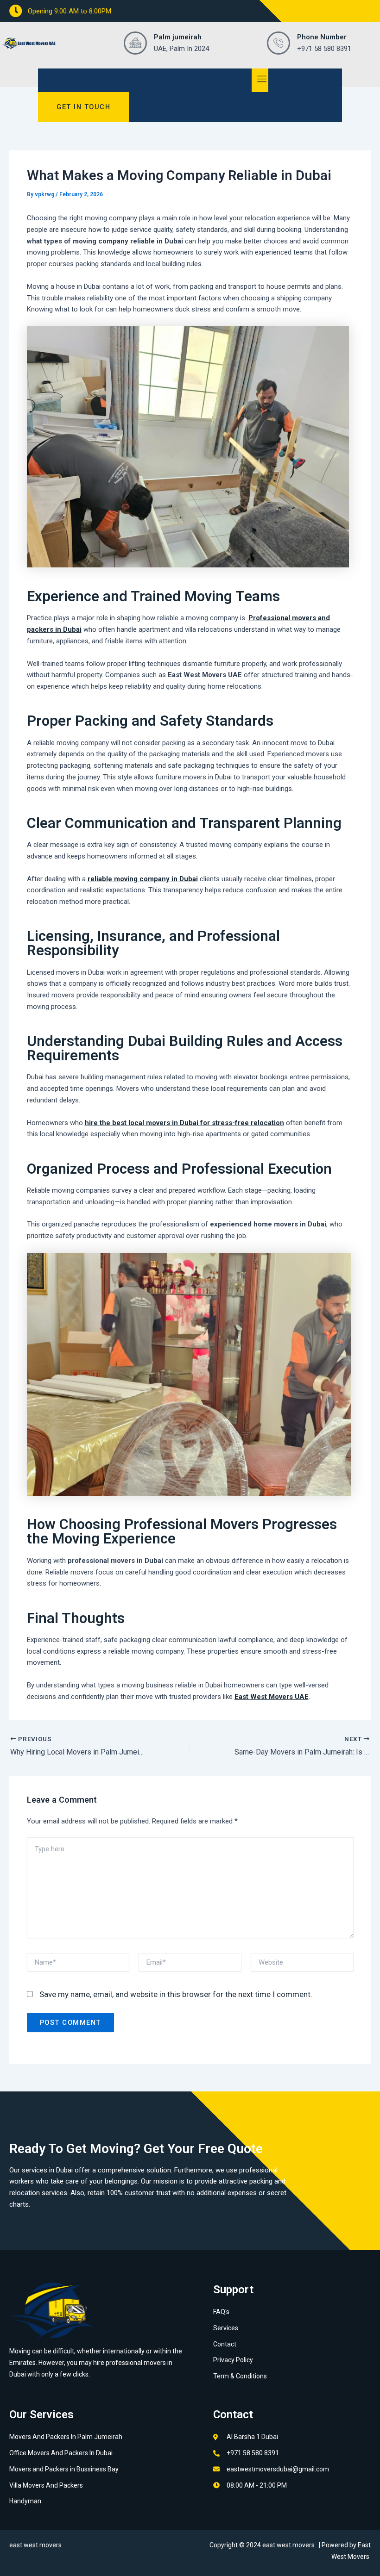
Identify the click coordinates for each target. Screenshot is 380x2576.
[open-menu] (260, 80)
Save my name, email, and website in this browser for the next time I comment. (176, 1994)
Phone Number (322, 37)
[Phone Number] (279, 43)
